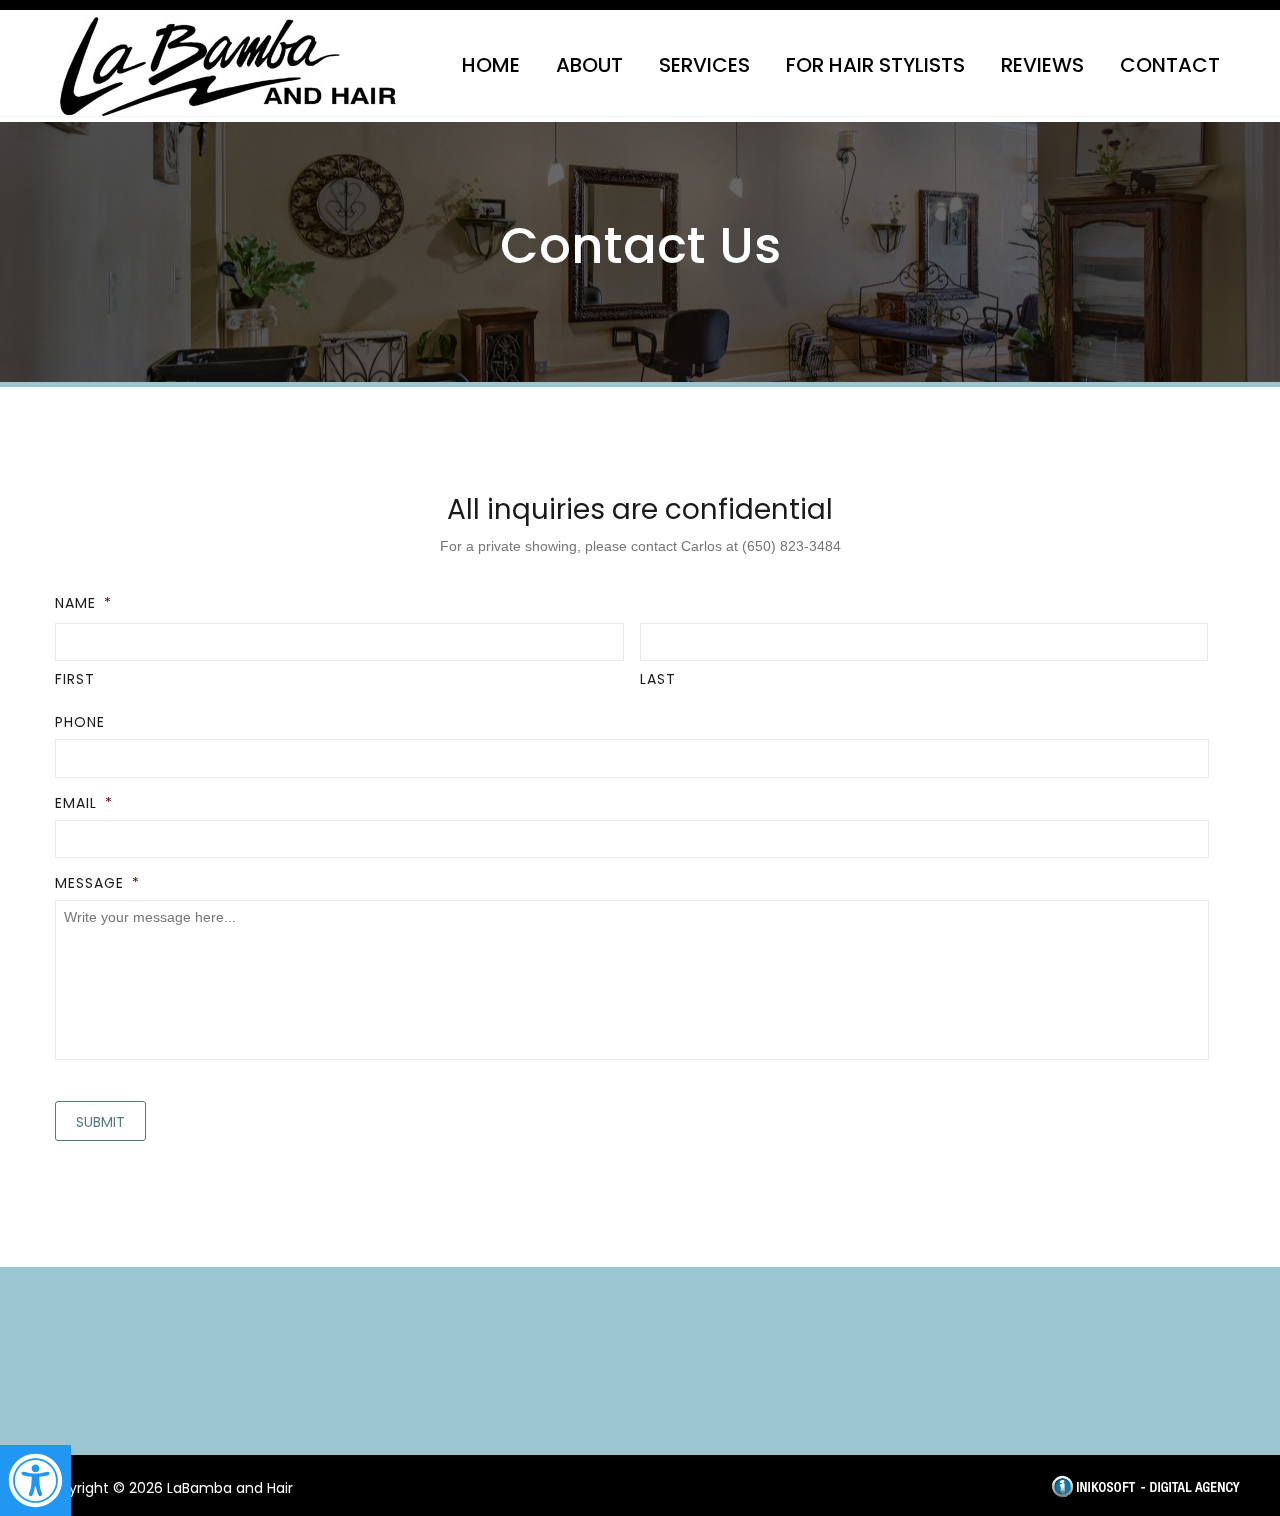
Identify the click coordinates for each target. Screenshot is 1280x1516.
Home (491, 65)
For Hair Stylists (875, 65)
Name (83, 603)
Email (84, 803)
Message (97, 883)
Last (658, 679)
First (75, 679)
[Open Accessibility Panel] (35, 1480)
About (589, 65)
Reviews (1042, 65)
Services (704, 65)
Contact (1170, 65)
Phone (80, 722)
